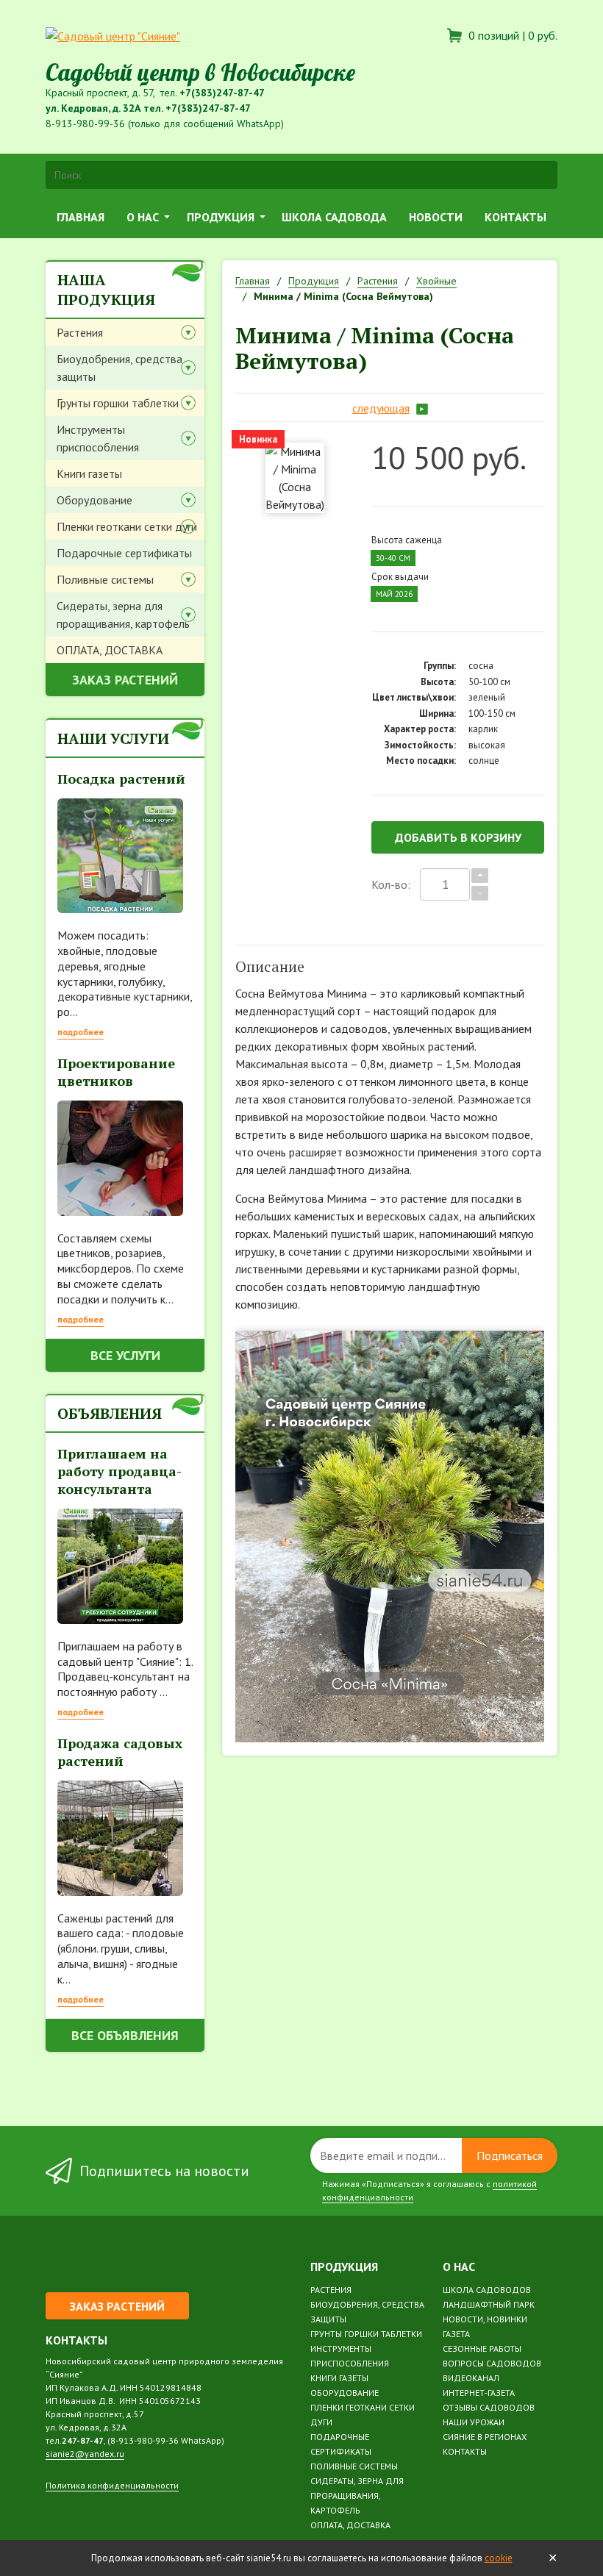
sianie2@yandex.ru (85, 2454)
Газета (456, 2334)
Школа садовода (334, 217)
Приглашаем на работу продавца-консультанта (119, 1471)
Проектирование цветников (116, 1072)
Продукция (221, 217)
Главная (81, 217)
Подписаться (510, 2155)
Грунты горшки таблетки (118, 403)
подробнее (81, 1032)
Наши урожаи (474, 2422)
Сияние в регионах (485, 2437)
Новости (436, 217)
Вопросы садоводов (492, 2363)
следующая (381, 408)
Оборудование (94, 500)
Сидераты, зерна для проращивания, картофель (123, 615)
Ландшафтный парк (489, 2304)
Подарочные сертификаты (124, 553)
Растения (80, 332)
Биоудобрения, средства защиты (119, 368)
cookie (499, 2558)
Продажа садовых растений (120, 1752)
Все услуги (125, 1355)
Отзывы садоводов (489, 2407)
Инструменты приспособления (98, 438)
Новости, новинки (485, 2319)
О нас (143, 217)
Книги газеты (89, 473)
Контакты (515, 217)
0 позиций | (511, 35)
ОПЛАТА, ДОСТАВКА (110, 650)
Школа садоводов (487, 2290)
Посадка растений (121, 779)
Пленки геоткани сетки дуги (127, 526)
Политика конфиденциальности (112, 2485)
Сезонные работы (482, 2348)
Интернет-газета (479, 2393)
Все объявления (125, 2035)
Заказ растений (125, 680)
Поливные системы (105, 579)
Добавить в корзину (458, 837)
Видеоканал (471, 2378)
